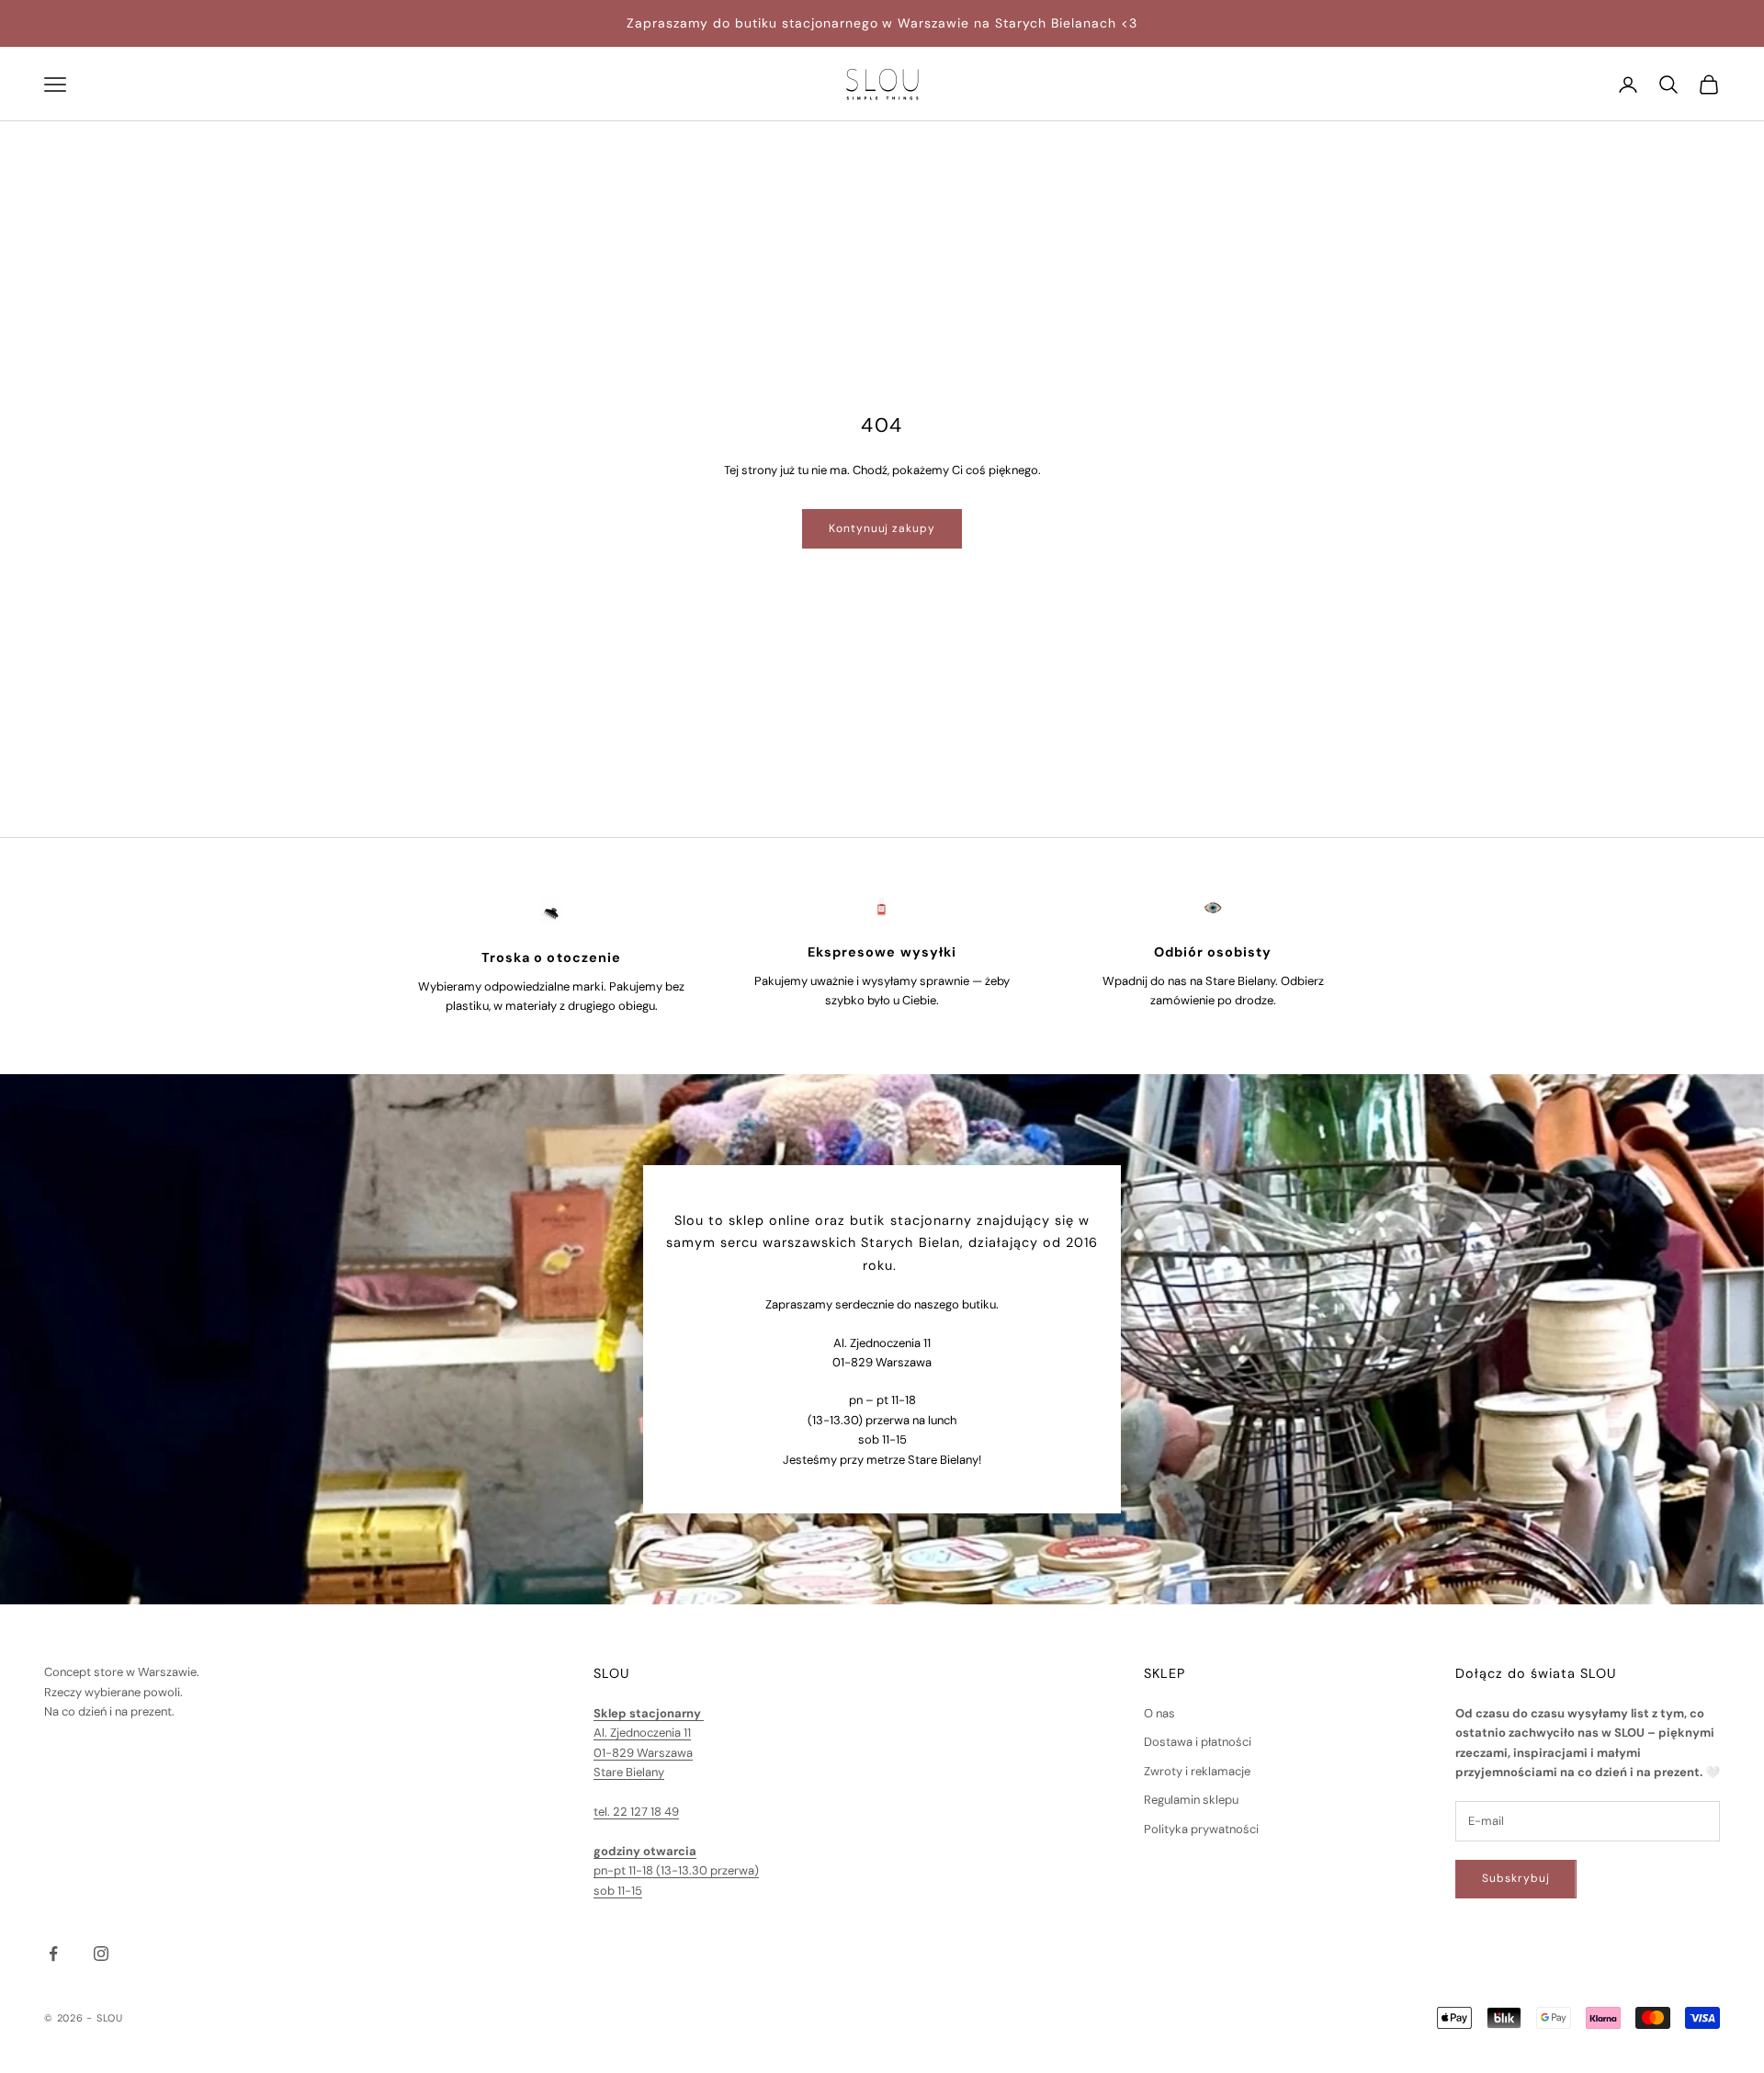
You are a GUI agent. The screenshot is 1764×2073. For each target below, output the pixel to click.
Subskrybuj (1516, 1878)
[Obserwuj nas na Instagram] (101, 1954)
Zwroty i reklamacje (1197, 1771)
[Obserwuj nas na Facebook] (53, 1954)
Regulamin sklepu (1191, 1800)
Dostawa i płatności (1198, 1742)
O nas (1159, 1713)
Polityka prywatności (1201, 1829)
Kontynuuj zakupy (882, 528)
